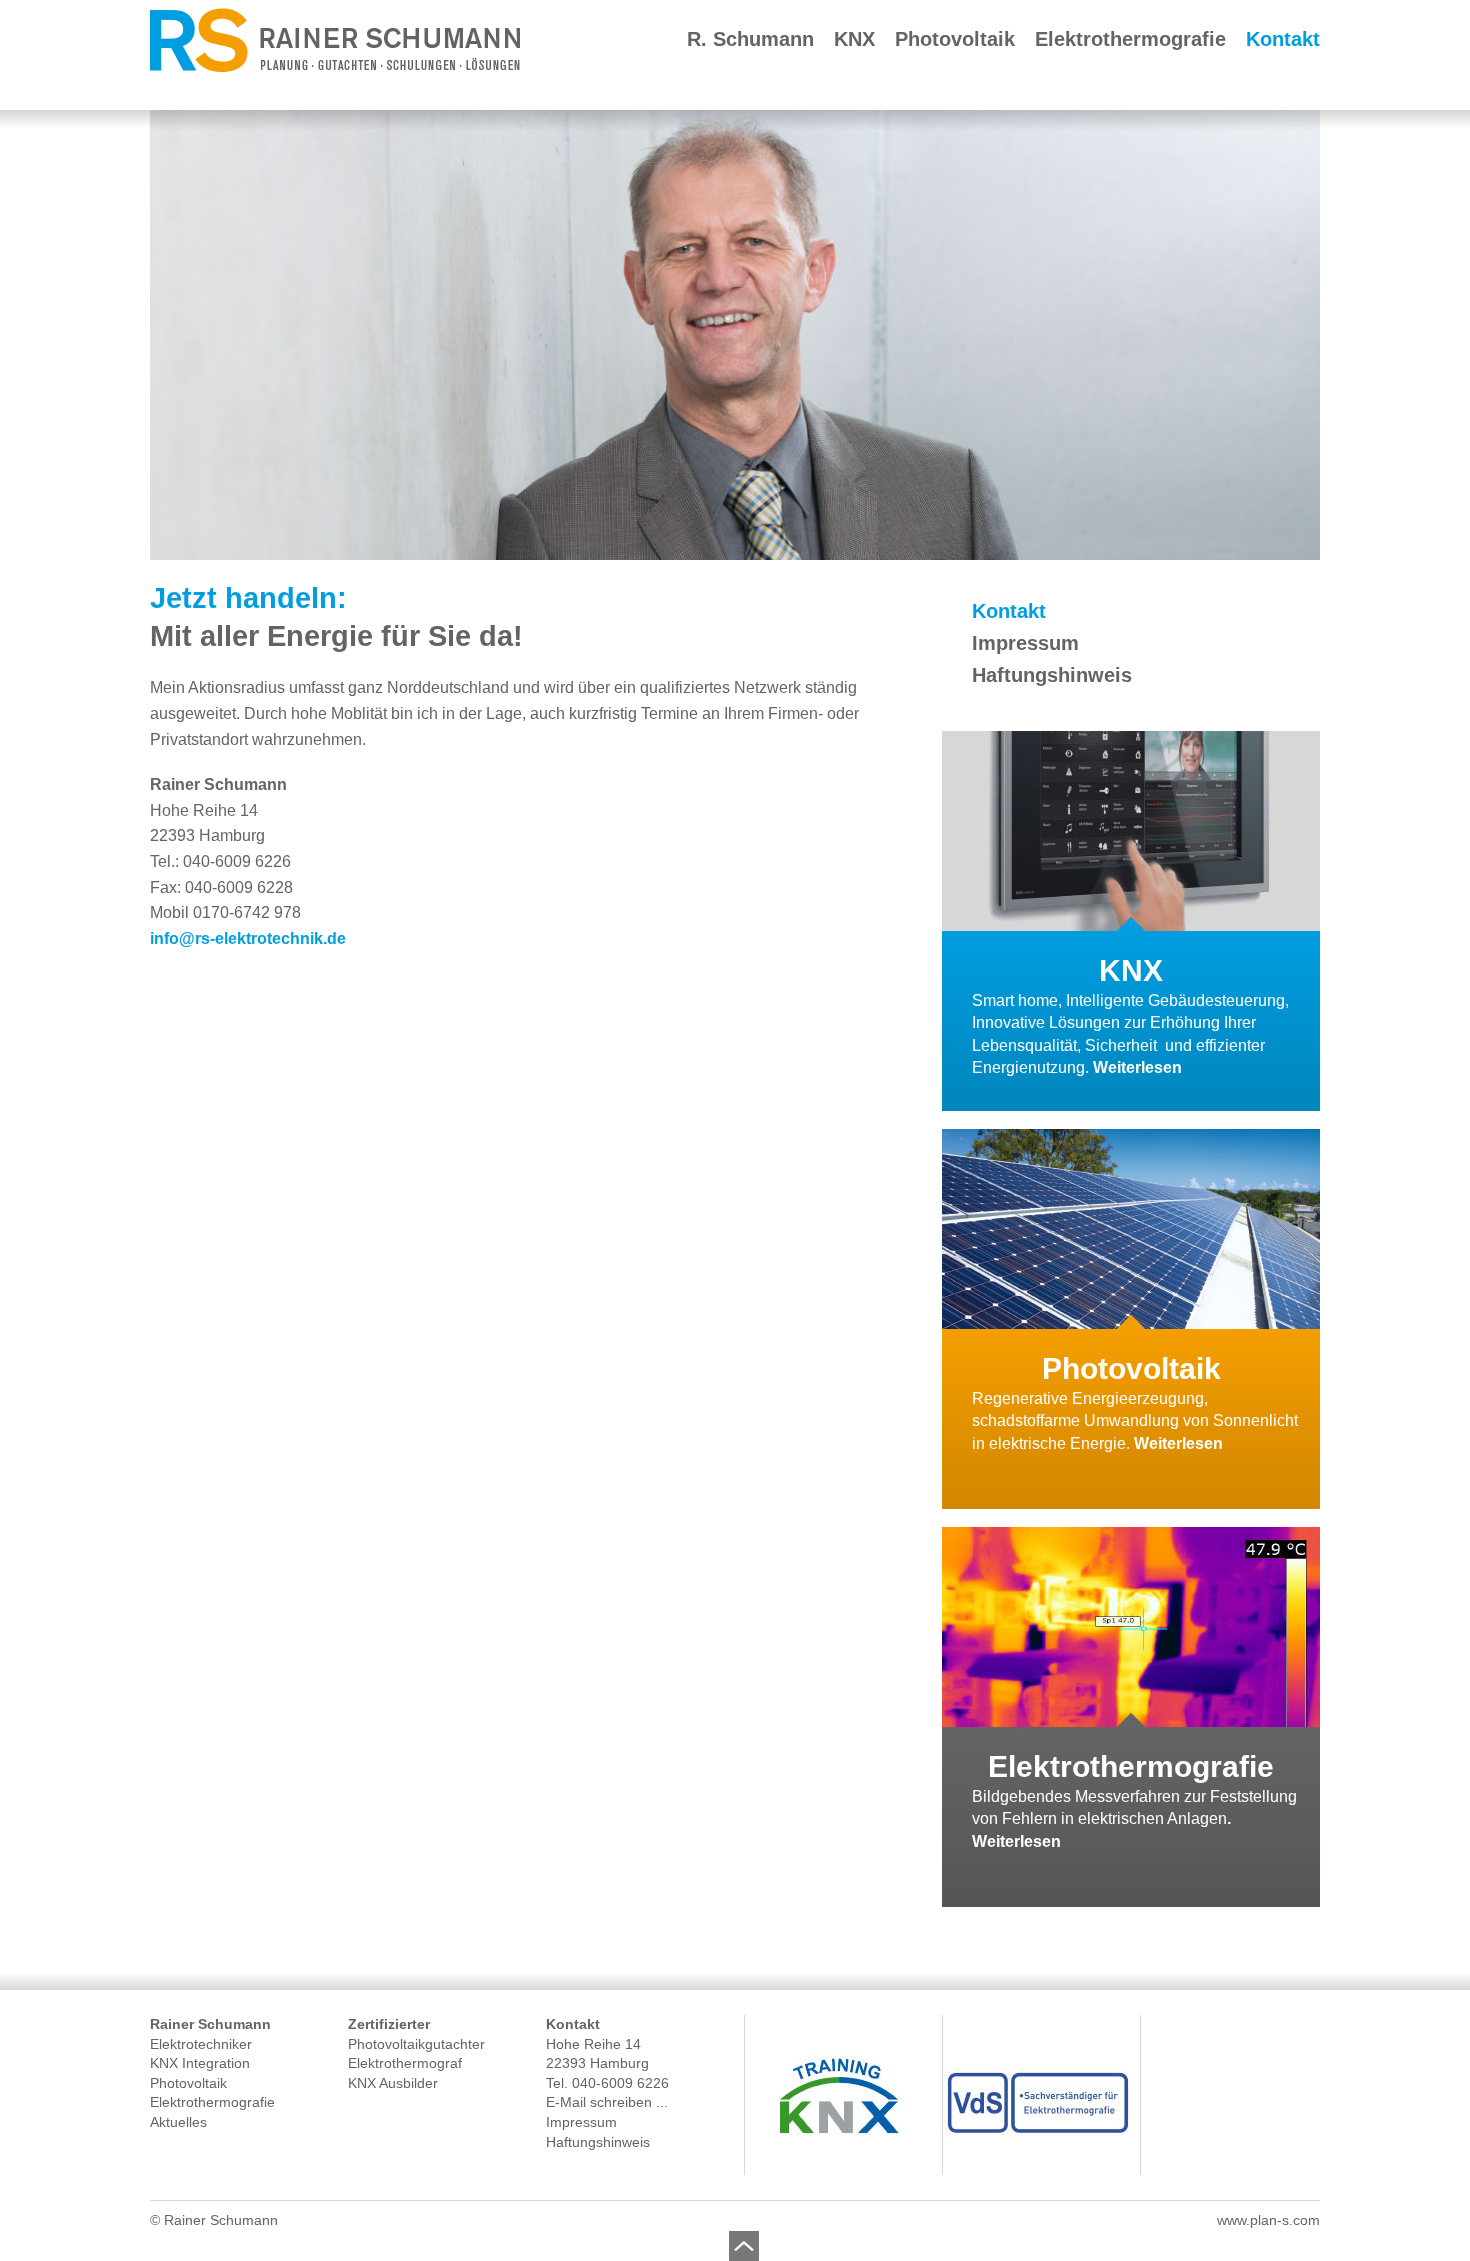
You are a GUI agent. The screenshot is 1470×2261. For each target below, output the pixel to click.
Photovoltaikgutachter (416, 2044)
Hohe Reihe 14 (593, 2044)
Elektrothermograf (405, 2063)
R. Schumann (750, 39)
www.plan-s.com (1268, 2220)
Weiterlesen (1137, 1067)
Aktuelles (178, 2122)
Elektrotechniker (201, 2044)
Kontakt (1283, 39)
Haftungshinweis (1052, 675)
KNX (854, 39)
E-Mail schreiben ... (607, 2102)
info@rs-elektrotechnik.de (248, 938)
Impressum (1025, 643)
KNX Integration (200, 2063)
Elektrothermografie (1130, 39)
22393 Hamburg (597, 2063)
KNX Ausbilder (393, 2083)
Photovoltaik (955, 39)
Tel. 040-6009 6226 (607, 2083)
